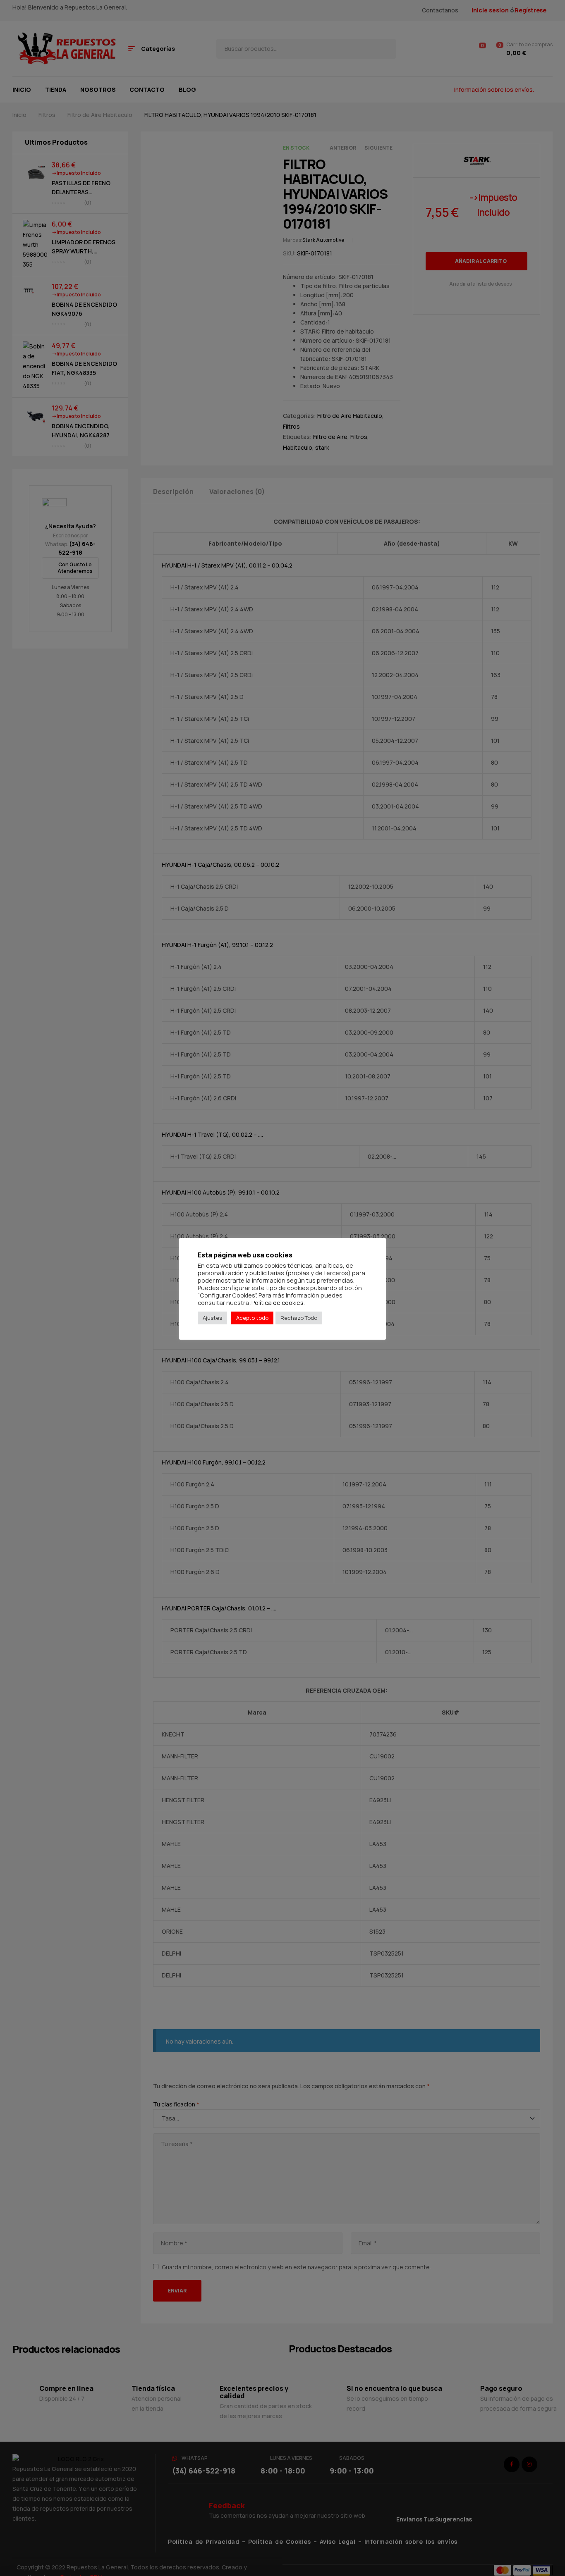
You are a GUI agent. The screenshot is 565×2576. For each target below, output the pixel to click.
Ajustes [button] (212, 1318)
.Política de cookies (277, 1302)
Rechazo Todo (299, 1318)
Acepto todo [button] (252, 1318)
